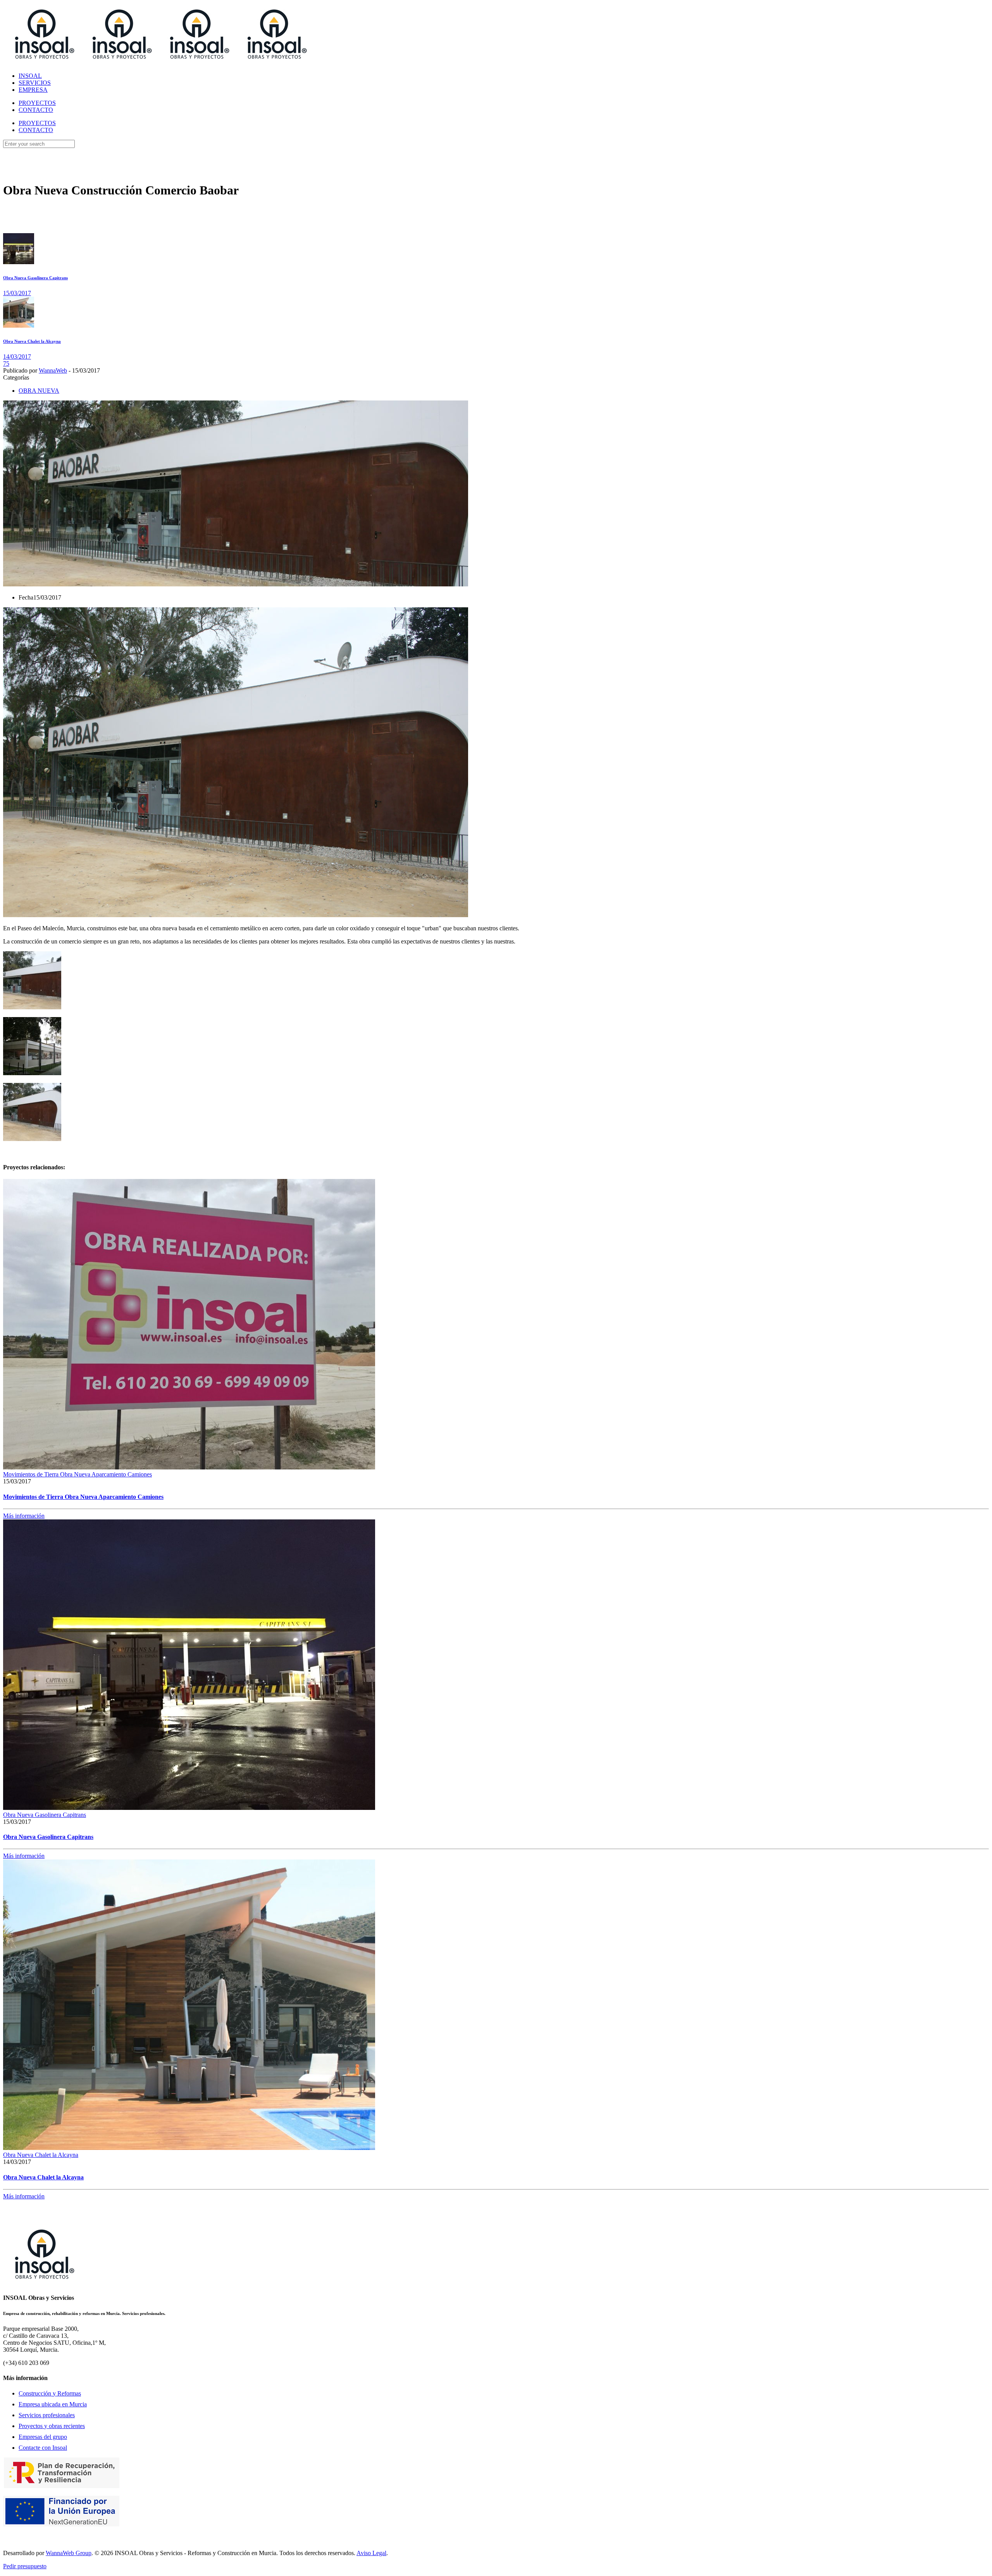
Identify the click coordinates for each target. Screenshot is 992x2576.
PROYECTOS (37, 123)
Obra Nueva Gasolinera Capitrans (45, 1815)
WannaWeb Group (69, 2553)
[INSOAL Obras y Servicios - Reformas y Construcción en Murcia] (158, 63)
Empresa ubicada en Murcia (53, 2404)
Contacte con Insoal (43, 2448)
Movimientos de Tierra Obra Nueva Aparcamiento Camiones (77, 1474)
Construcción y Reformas (50, 2393)
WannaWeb (53, 370)
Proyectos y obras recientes (52, 2426)
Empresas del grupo (43, 2437)
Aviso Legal (371, 2553)
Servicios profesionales (47, 2415)
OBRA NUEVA (39, 391)
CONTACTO (36, 130)
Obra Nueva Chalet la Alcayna (41, 2155)
